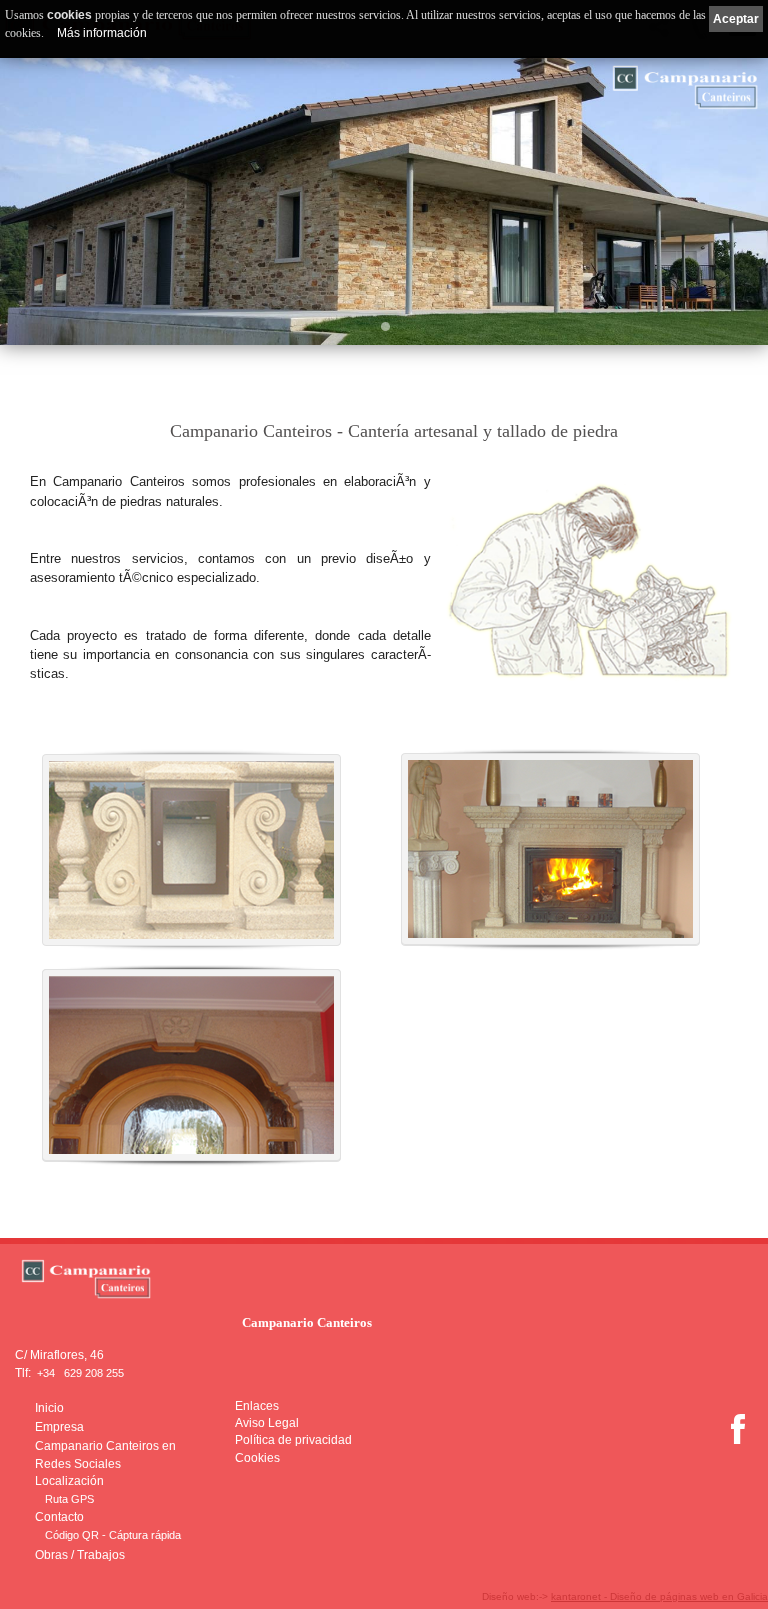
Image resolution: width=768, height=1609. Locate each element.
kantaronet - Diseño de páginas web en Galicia (659, 1596)
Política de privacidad (293, 1440)
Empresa (59, 1427)
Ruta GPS (69, 1499)
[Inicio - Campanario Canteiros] (307, 1279)
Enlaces (257, 1406)
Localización (69, 1481)
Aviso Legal (267, 1423)
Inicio (49, 1408)
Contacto (59, 1517)
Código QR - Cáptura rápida (113, 1535)
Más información (102, 33)
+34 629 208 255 (80, 1373)
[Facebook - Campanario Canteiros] (738, 1441)
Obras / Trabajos (80, 1555)
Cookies (257, 1458)
